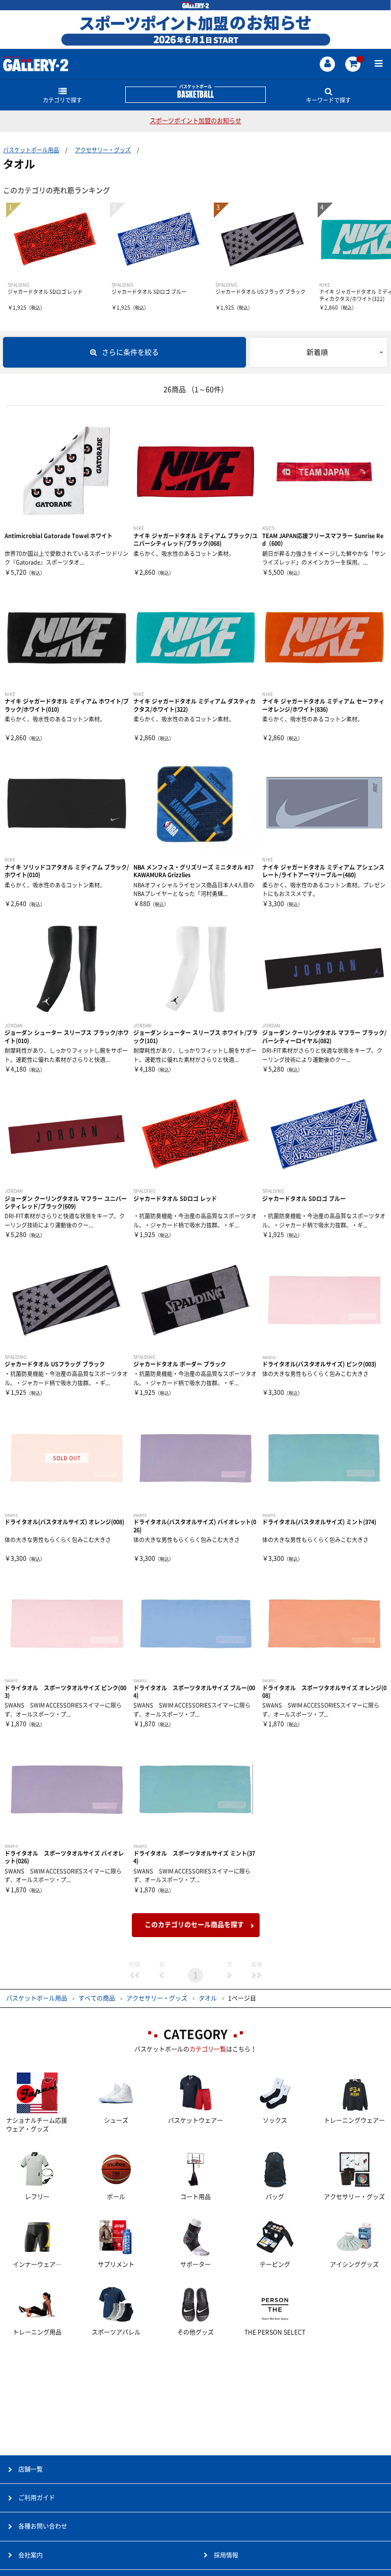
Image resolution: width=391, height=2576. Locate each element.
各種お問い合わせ (43, 2526)
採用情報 (226, 2555)
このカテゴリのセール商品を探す (194, 1925)
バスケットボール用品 (31, 150)
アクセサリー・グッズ (103, 150)
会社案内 (31, 2555)
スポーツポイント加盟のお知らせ (195, 121)
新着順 (317, 352)
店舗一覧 (31, 2469)
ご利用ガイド (37, 2498)
